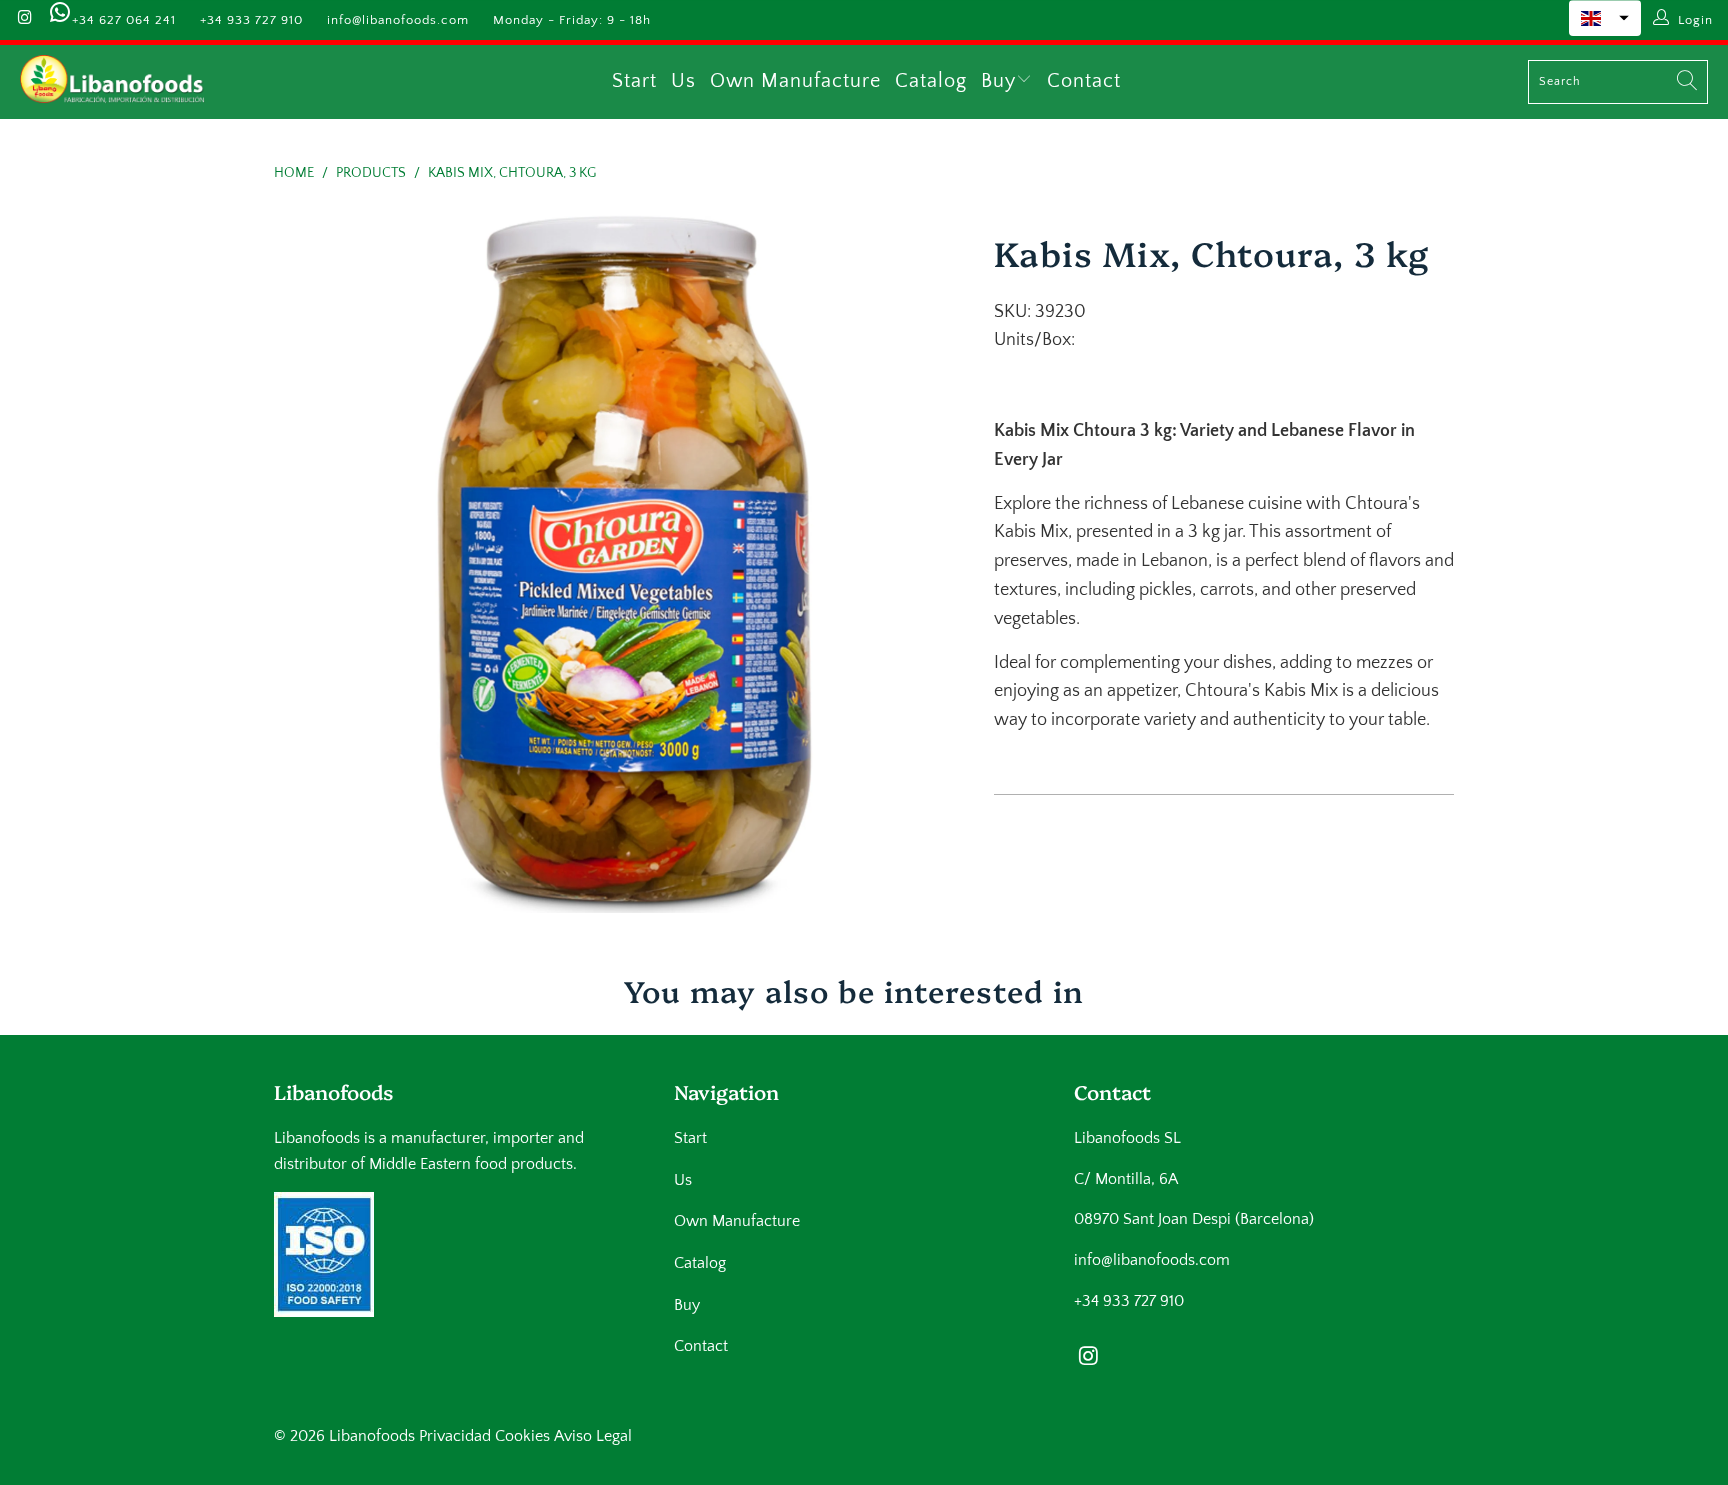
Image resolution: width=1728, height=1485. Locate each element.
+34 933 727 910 (251, 20)
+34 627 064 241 (124, 20)
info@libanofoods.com (398, 20)
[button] (1605, 18)
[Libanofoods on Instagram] (24, 20)
